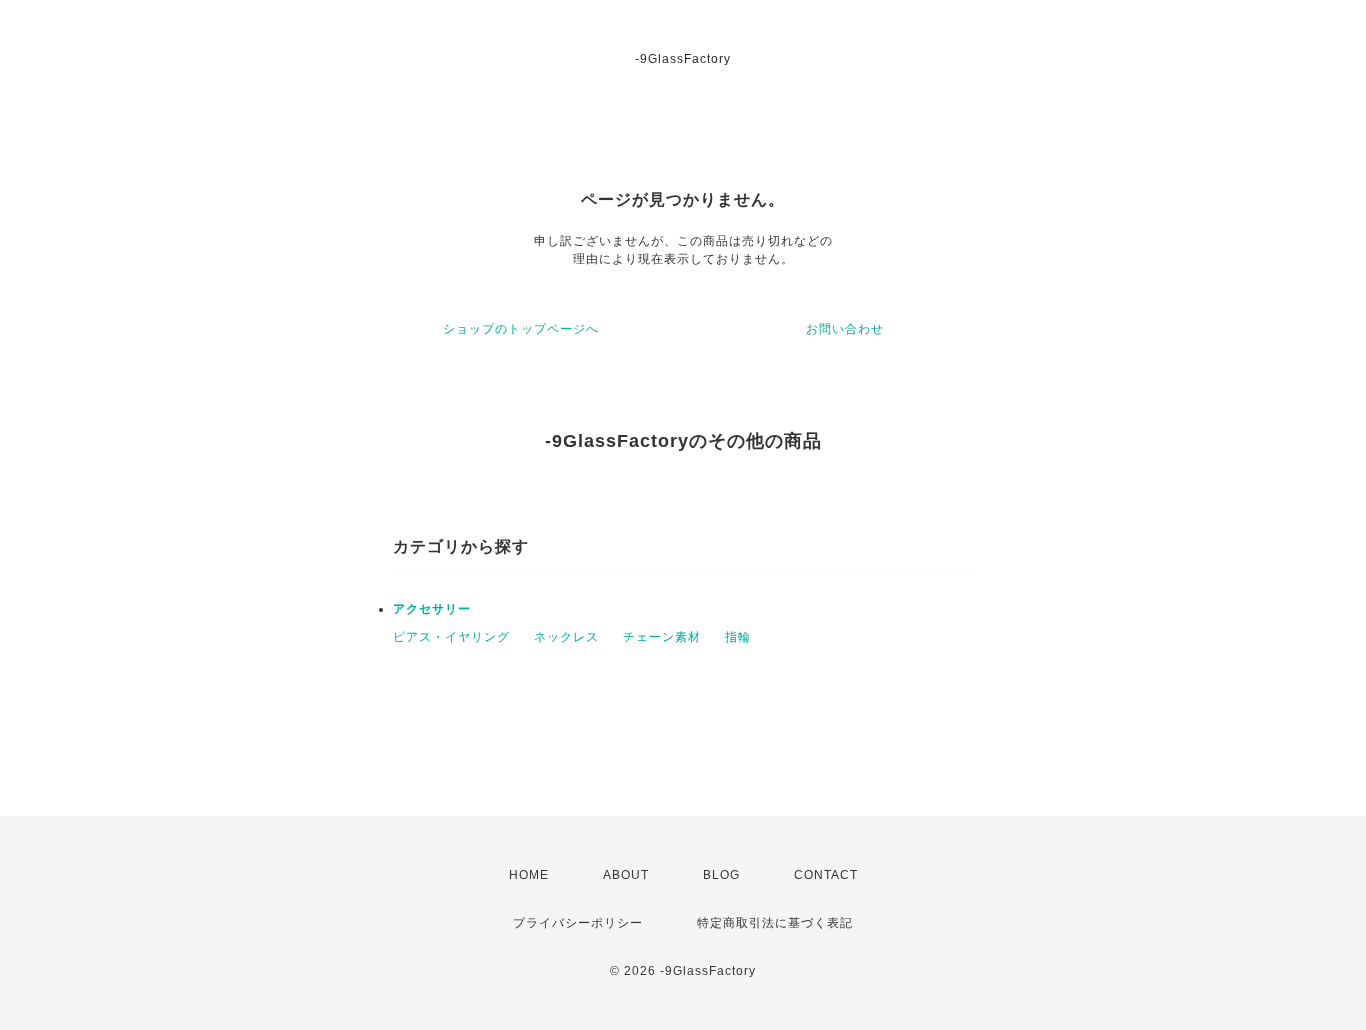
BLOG (721, 875)
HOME (529, 875)
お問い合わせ (845, 329)
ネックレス (566, 637)
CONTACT (826, 875)
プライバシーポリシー (578, 923)
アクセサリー (432, 609)
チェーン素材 (662, 637)
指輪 (738, 637)
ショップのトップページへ (521, 329)
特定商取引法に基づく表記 (775, 923)
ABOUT (626, 875)
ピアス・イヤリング (451, 637)
